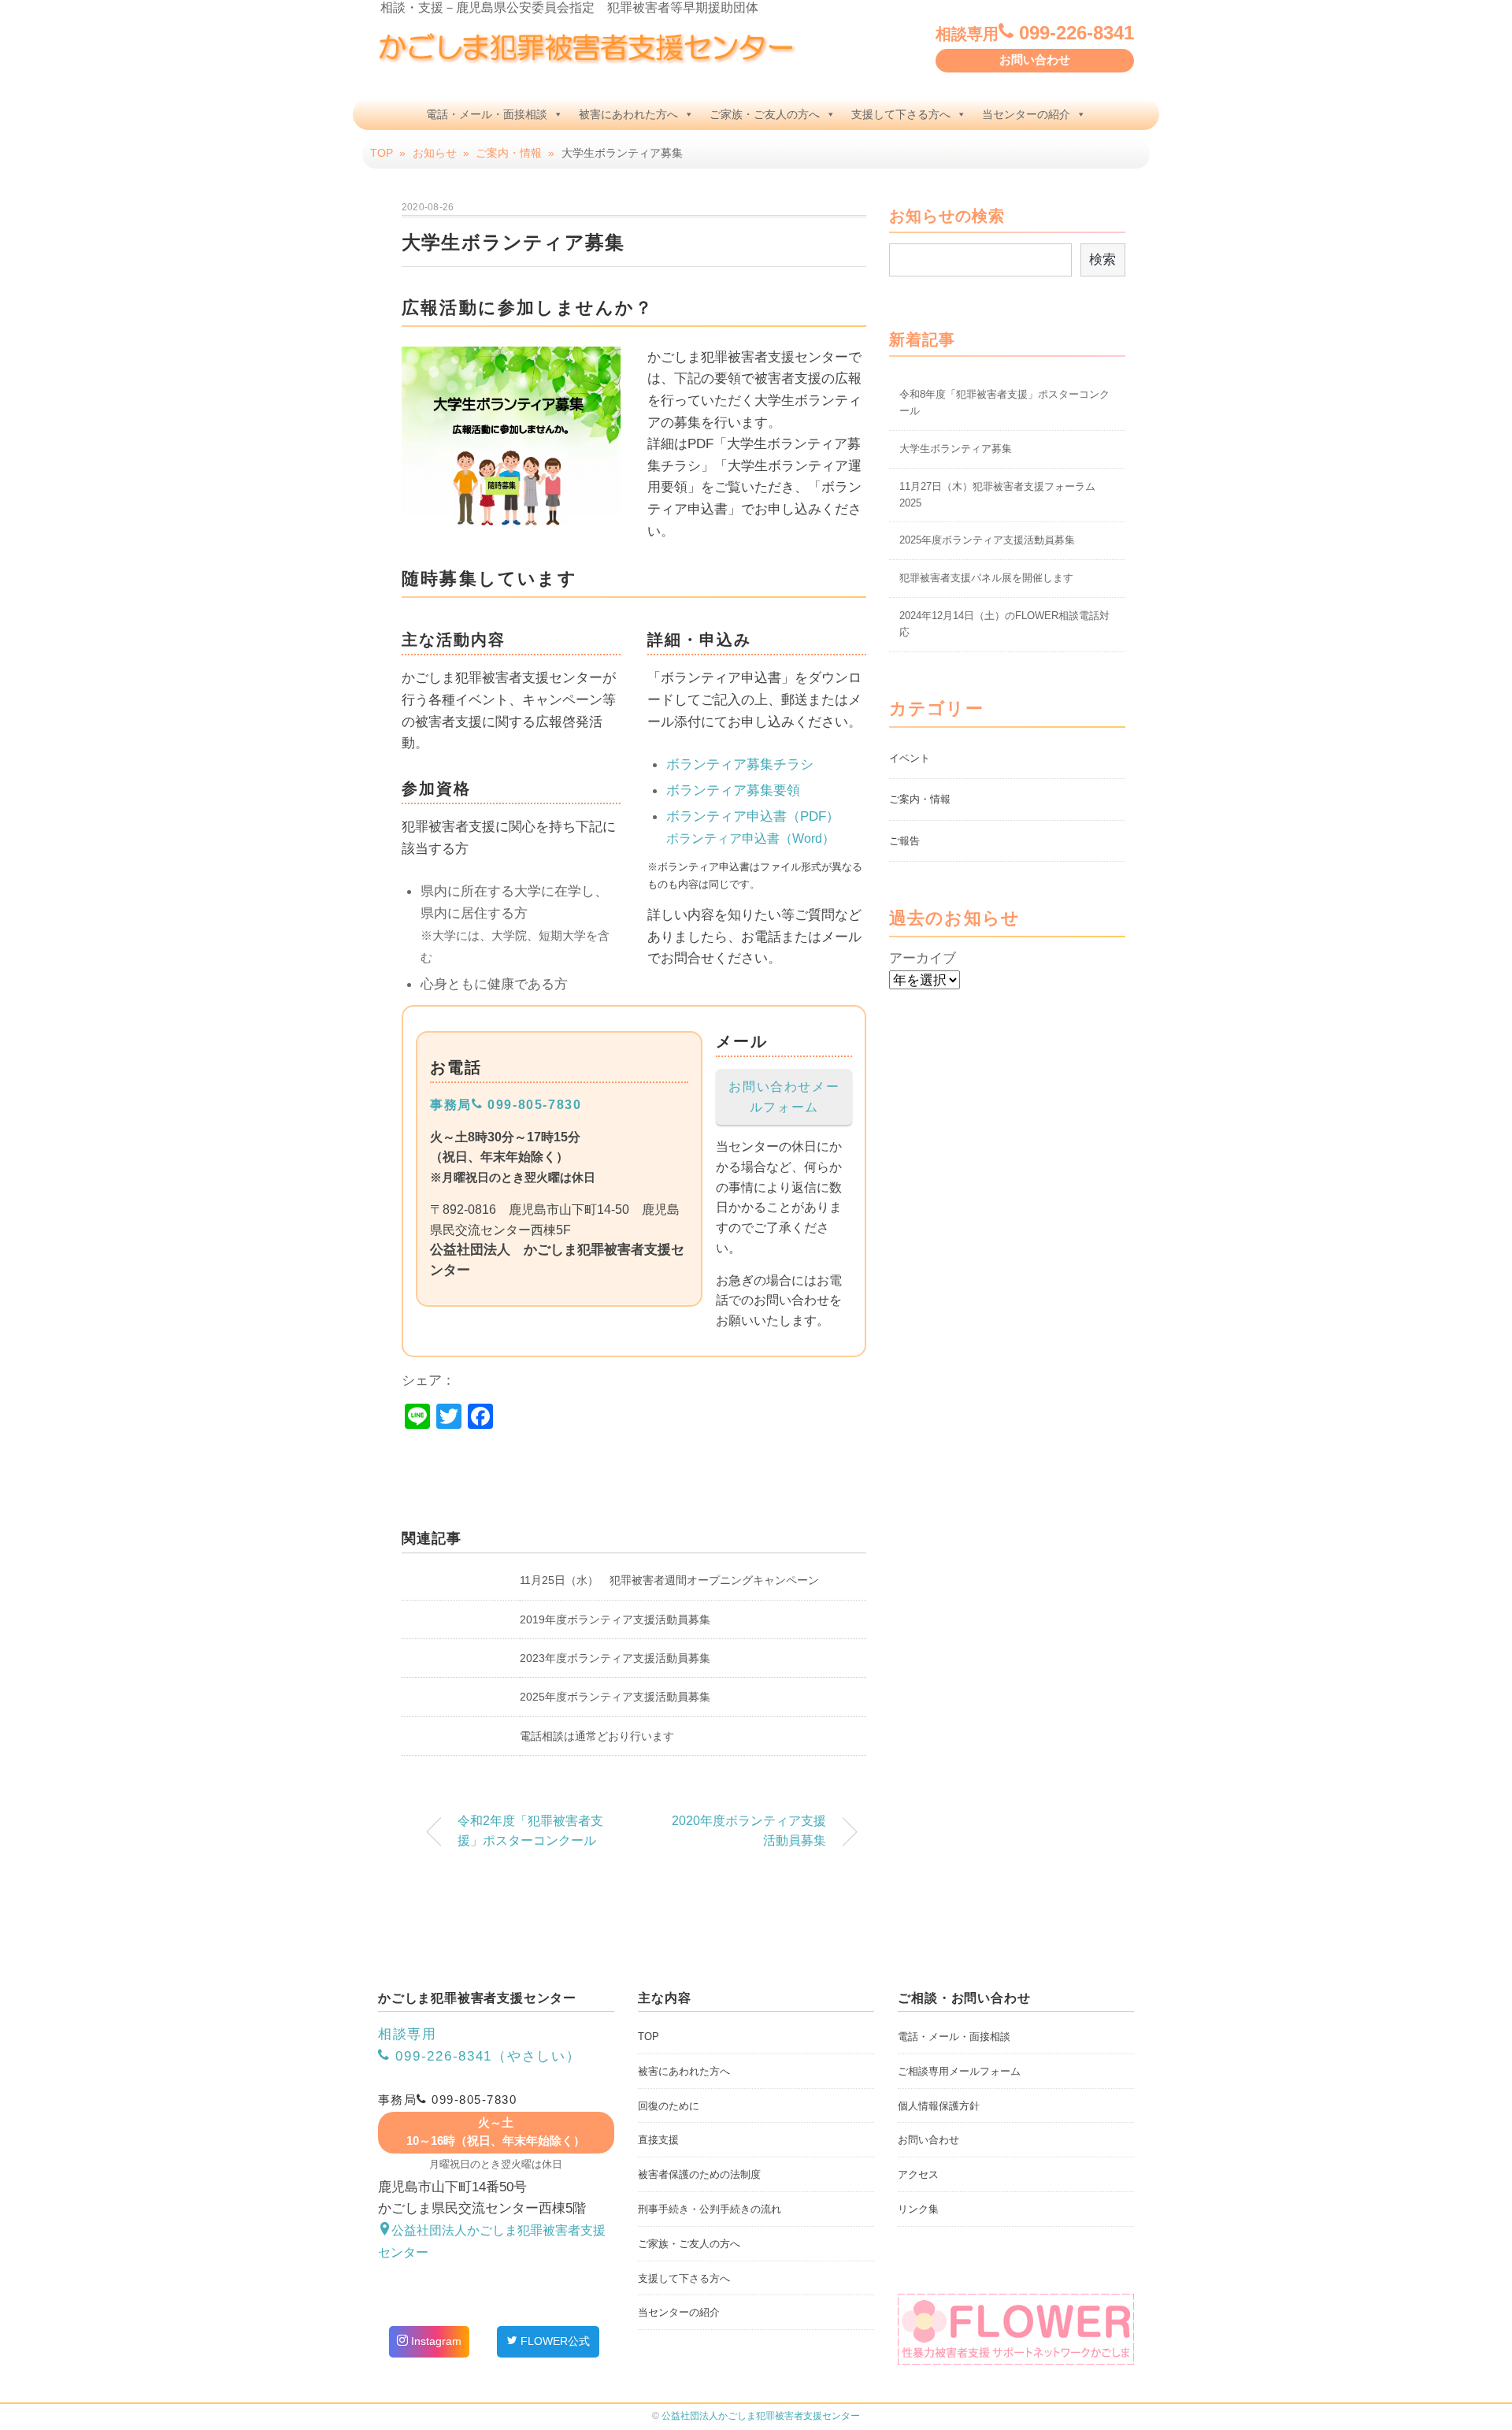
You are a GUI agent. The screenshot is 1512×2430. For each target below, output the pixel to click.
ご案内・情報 (920, 799)
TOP (649, 2037)
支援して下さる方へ (901, 114)
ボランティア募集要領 (733, 790)
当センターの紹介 (1026, 114)
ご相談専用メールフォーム (959, 2071)
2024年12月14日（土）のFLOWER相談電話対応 (1004, 624)
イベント (910, 758)
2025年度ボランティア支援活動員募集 (615, 1697)
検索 (1102, 259)
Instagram (435, 2341)
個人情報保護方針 (939, 2106)
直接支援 (658, 2140)
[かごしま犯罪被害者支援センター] (587, 43)
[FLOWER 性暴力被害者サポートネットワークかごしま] (1016, 2329)
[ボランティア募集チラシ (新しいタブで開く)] (511, 517)
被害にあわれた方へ (628, 114)
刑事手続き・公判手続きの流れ (710, 2209)
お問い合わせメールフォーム (784, 1096)
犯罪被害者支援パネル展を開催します (986, 578)
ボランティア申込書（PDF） (753, 816)
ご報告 (904, 841)
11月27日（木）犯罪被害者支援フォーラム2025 (997, 495)
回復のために (669, 2106)
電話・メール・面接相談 (487, 114)
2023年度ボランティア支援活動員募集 (615, 1658)
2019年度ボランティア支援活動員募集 (615, 1619)
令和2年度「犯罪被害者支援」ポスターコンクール (530, 1831)
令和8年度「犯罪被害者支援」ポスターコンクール (1004, 403)
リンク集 (918, 2209)
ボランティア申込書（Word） (750, 838)
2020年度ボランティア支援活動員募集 (749, 1831)
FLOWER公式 (554, 2341)
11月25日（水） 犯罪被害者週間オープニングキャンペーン (669, 1580)
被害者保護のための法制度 (699, 2174)
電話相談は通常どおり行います (597, 1736)
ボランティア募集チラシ (740, 764)
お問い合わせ (1035, 60)
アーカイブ (923, 958)
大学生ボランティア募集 (956, 449)
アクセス (918, 2174)
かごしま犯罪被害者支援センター (761, 2416)
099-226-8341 (1035, 33)
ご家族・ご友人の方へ (765, 114)
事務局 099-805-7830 (506, 1104)
